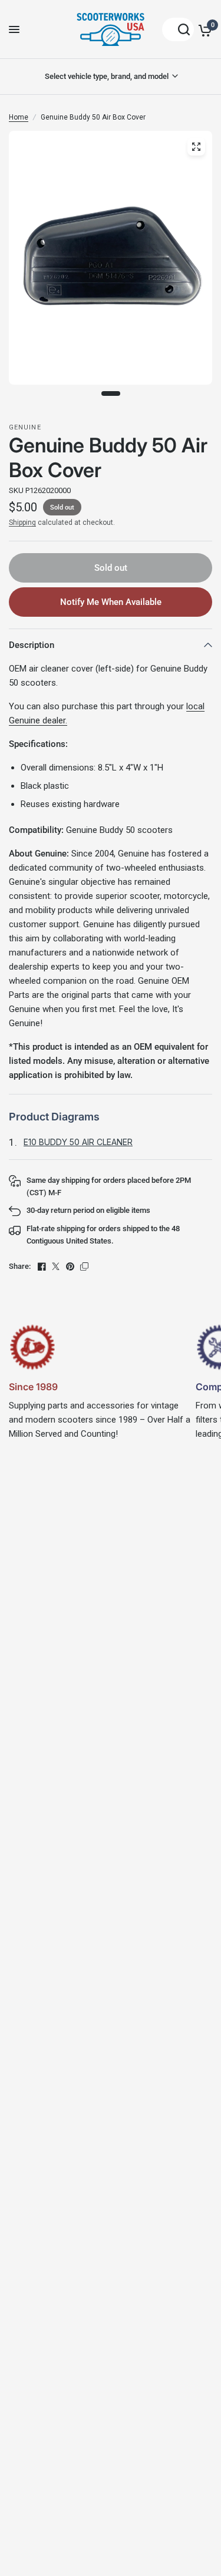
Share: (20, 1266)
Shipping (22, 523)
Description (32, 645)
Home (19, 117)
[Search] (178, 29)
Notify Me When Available (111, 602)
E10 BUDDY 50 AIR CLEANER (78, 1142)
